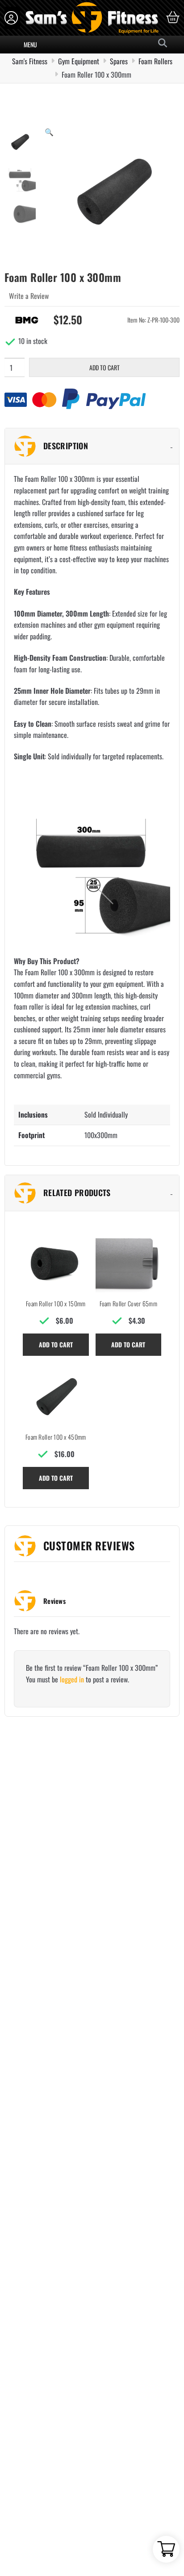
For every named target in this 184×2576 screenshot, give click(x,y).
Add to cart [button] (56, 1344)
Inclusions (33, 1114)
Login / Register (12, 18)
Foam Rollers (155, 61)
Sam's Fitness (30, 61)
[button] (49, 132)
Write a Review (29, 296)
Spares (119, 61)
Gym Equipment (79, 61)
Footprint (31, 1135)
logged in (72, 1679)
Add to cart (105, 367)
